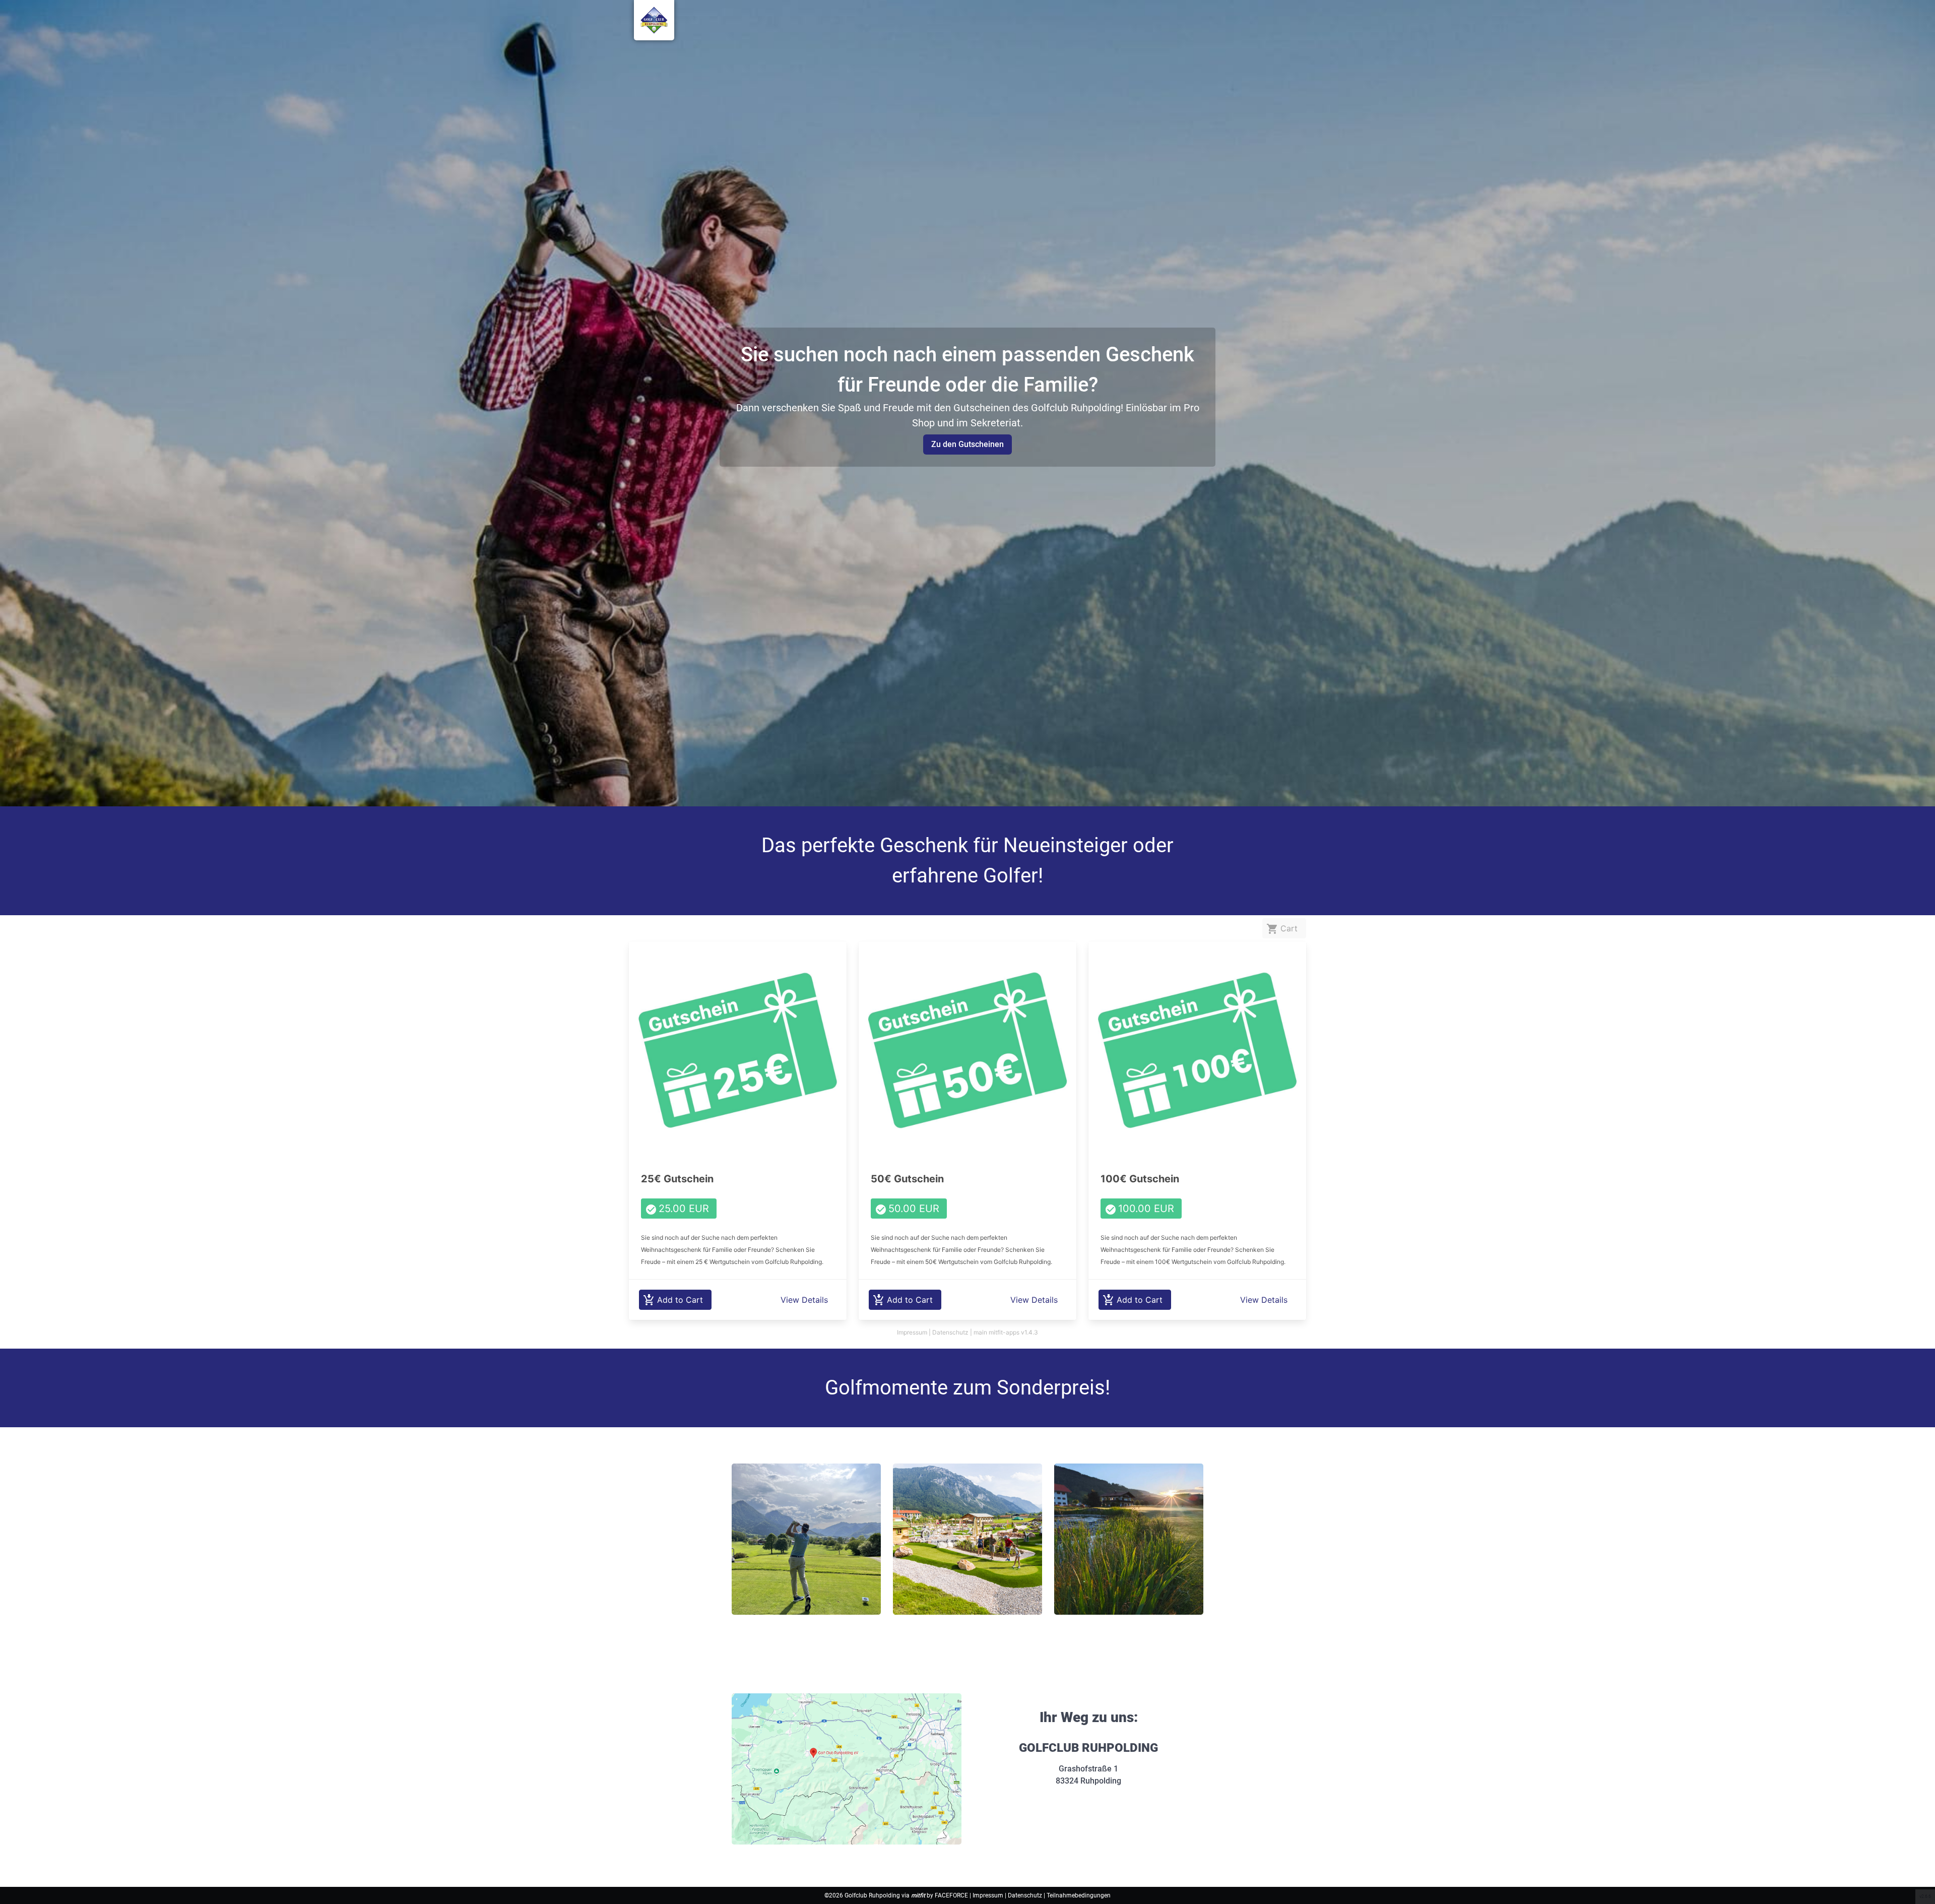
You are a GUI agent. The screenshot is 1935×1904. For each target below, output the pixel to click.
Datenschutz (1026, 1895)
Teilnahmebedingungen (1079, 1895)
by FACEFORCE (940, 1895)
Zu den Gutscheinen (967, 444)
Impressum (989, 1895)
